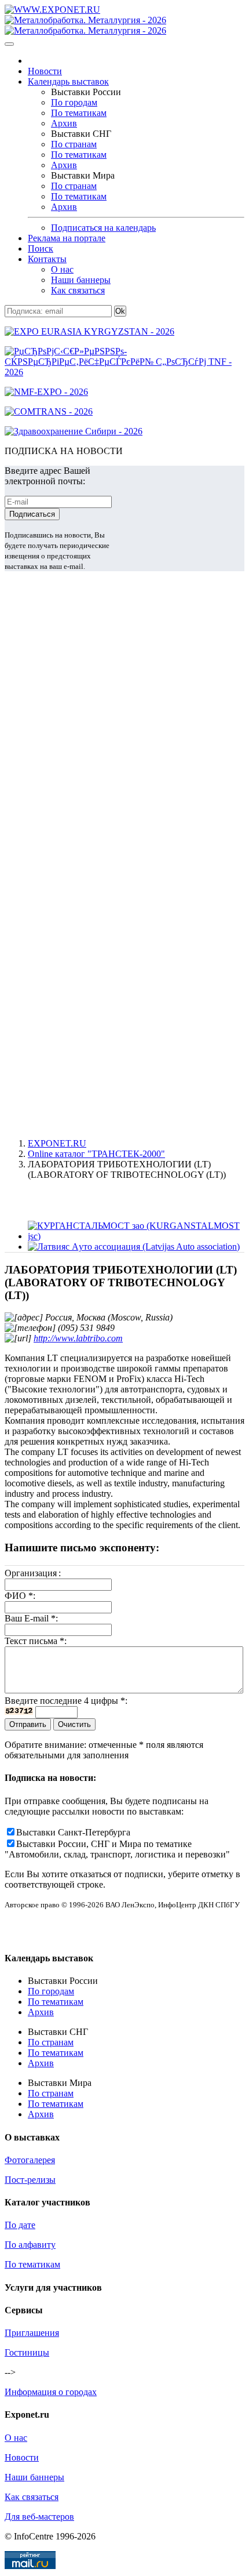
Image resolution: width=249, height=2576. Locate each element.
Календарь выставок (68, 81)
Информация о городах (51, 2392)
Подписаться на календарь (103, 228)
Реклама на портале (67, 238)
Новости (45, 71)
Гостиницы (27, 2352)
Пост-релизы (30, 2180)
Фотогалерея (30, 2160)
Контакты (47, 259)
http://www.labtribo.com (78, 1338)
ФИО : (20, 1596)
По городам (74, 102)
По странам (74, 144)
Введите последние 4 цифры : (66, 1701)
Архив (64, 123)
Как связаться (78, 290)
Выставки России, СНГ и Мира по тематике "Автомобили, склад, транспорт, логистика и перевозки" (117, 1849)
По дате (20, 2225)
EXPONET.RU (57, 1143)
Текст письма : (36, 1641)
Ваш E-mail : (31, 1618)
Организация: (33, 1573)
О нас (62, 269)
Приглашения (32, 2333)
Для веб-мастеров (39, 2517)
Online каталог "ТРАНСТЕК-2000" (96, 1154)
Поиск (41, 248)
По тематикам (79, 113)
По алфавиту (30, 2245)
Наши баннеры (81, 280)
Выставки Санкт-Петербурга (73, 1832)
